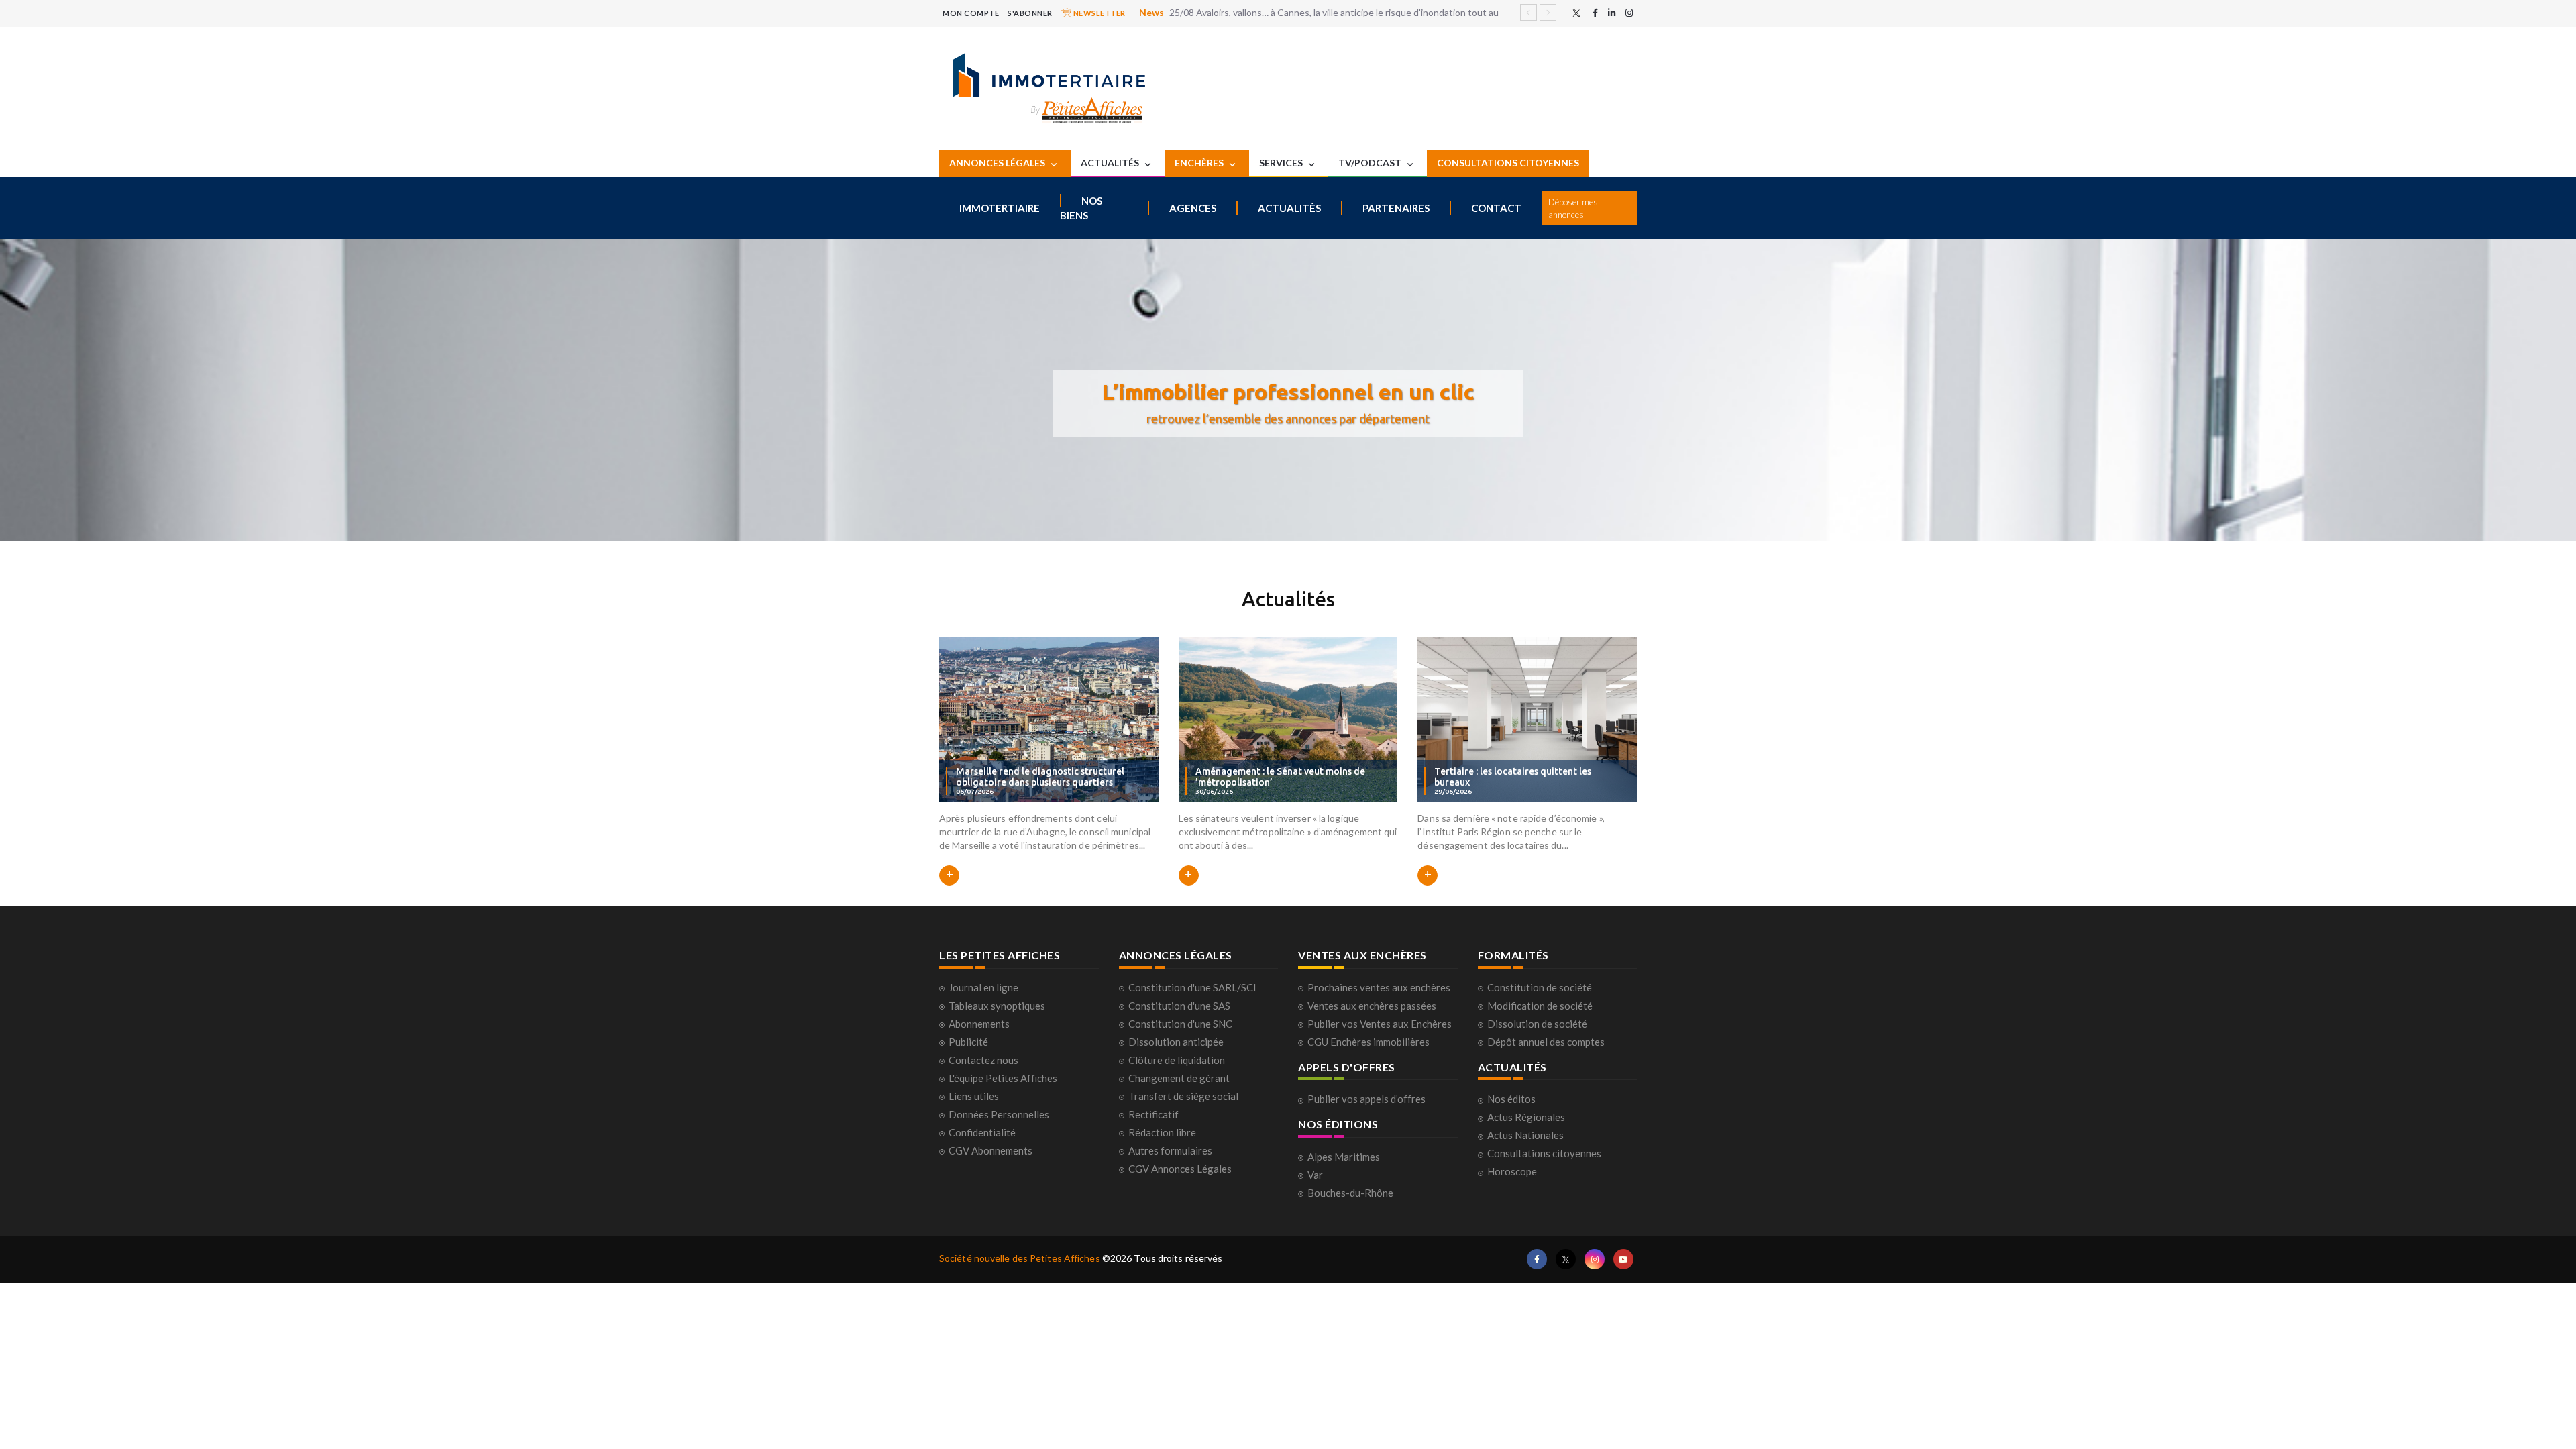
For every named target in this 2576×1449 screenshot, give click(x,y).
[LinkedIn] (1612, 13)
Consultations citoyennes (1544, 1153)
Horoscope (1512, 1171)
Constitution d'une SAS (1179, 1006)
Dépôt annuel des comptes (1546, 1042)
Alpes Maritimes (1344, 1157)
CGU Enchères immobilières (1368, 1042)
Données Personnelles (999, 1114)
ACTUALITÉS (1111, 163)
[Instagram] (1629, 13)
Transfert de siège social (1183, 1096)
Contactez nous (983, 1060)
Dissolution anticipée (1176, 1042)
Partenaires (1396, 208)
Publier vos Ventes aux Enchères (1380, 1024)
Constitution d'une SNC (1180, 1024)
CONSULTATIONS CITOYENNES (1508, 163)
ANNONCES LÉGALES (998, 163)
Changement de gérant (1179, 1078)
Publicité (968, 1042)
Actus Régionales (1526, 1117)
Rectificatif (1153, 1114)
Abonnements (979, 1024)
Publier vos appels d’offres (1366, 1099)
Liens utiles (974, 1096)
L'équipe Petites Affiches (1003, 1078)
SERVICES (1282, 163)
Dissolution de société (1537, 1024)
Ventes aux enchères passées (1372, 1006)
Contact (1496, 208)
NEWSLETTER (1098, 13)
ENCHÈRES (1200, 163)
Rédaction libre (1162, 1132)
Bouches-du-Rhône (1350, 1193)
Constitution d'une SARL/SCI (1192, 987)
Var (1315, 1175)
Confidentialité (982, 1132)
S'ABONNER (1030, 13)
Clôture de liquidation (1177, 1060)
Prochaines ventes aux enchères (1379, 987)
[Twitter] (1576, 13)
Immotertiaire (1000, 208)
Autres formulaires (1170, 1150)
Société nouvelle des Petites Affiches (1020, 1258)
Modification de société (1540, 1006)
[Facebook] (1595, 13)
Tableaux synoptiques (997, 1006)
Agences (1193, 208)
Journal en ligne (983, 987)
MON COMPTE (971, 13)
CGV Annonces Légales (1180, 1169)
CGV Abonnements (990, 1150)
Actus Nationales (1525, 1135)
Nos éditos (1511, 1099)
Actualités (1289, 208)
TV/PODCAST (1371, 163)
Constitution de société (1540, 987)
